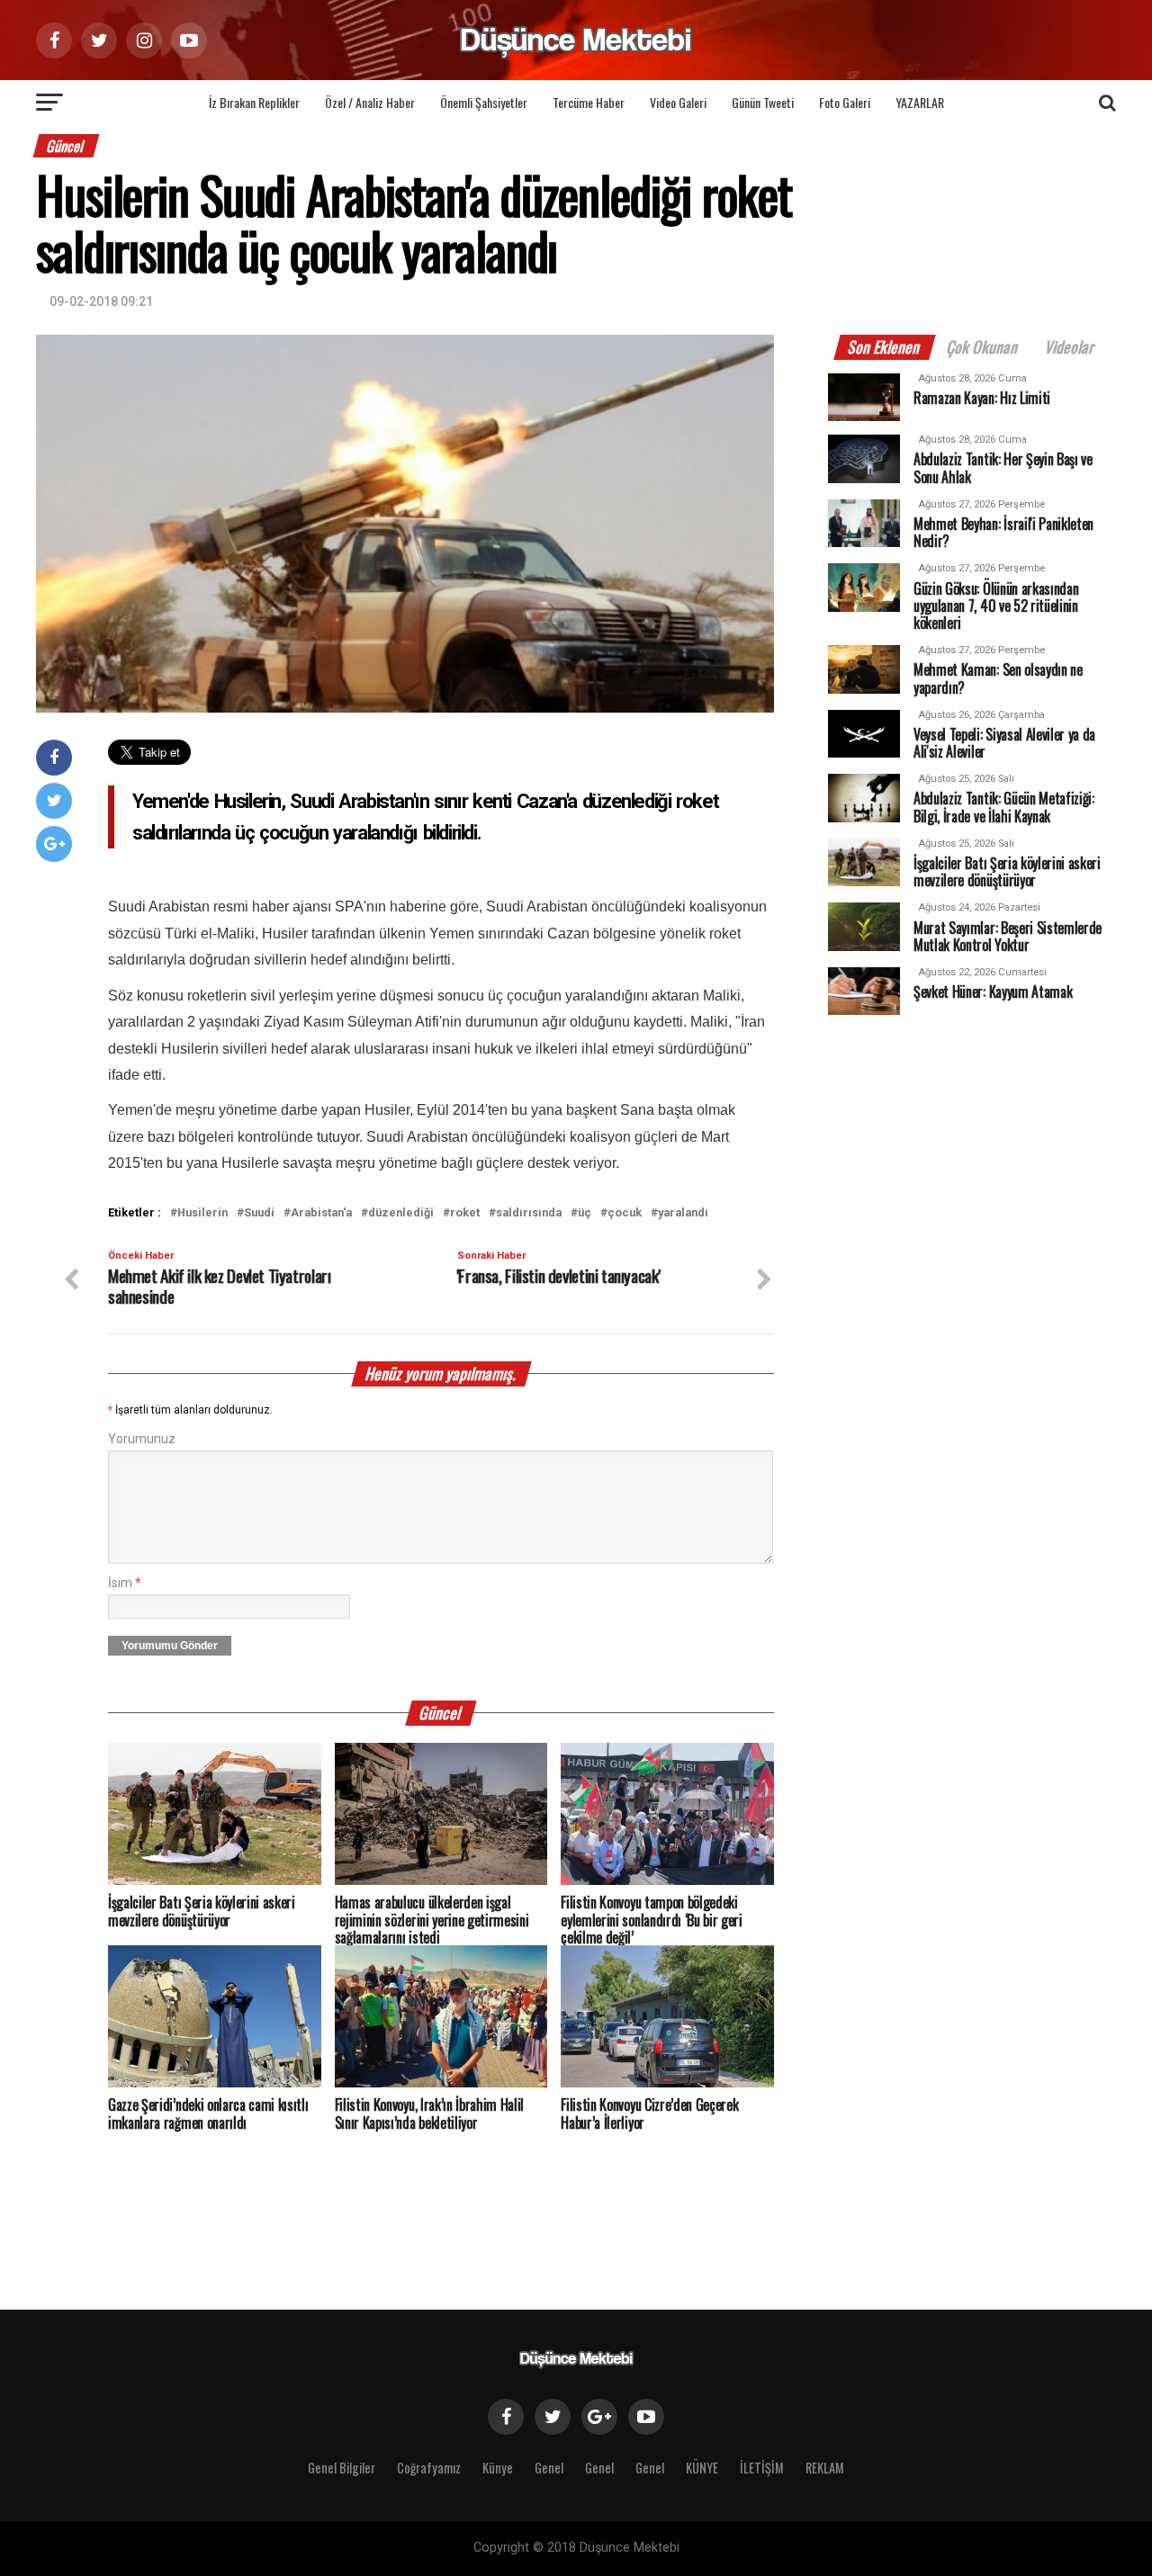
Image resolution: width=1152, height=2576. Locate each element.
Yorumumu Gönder (170, 1646)
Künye (498, 2468)
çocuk (625, 1213)
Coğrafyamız (429, 2468)
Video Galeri (678, 102)
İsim (125, 1583)
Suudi (259, 1213)
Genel (549, 2468)
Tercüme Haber (589, 102)
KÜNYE (702, 2468)
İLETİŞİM (762, 2468)
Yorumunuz (142, 1439)
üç (585, 1213)
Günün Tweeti (763, 102)
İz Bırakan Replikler (254, 102)
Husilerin (202, 1213)
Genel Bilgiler (342, 2468)
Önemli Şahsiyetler (484, 102)
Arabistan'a (321, 1213)
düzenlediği (401, 1213)
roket (465, 1213)
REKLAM (825, 2468)
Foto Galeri (845, 102)
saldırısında (529, 1213)
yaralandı (683, 1213)
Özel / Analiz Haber (370, 102)
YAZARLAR (920, 102)
